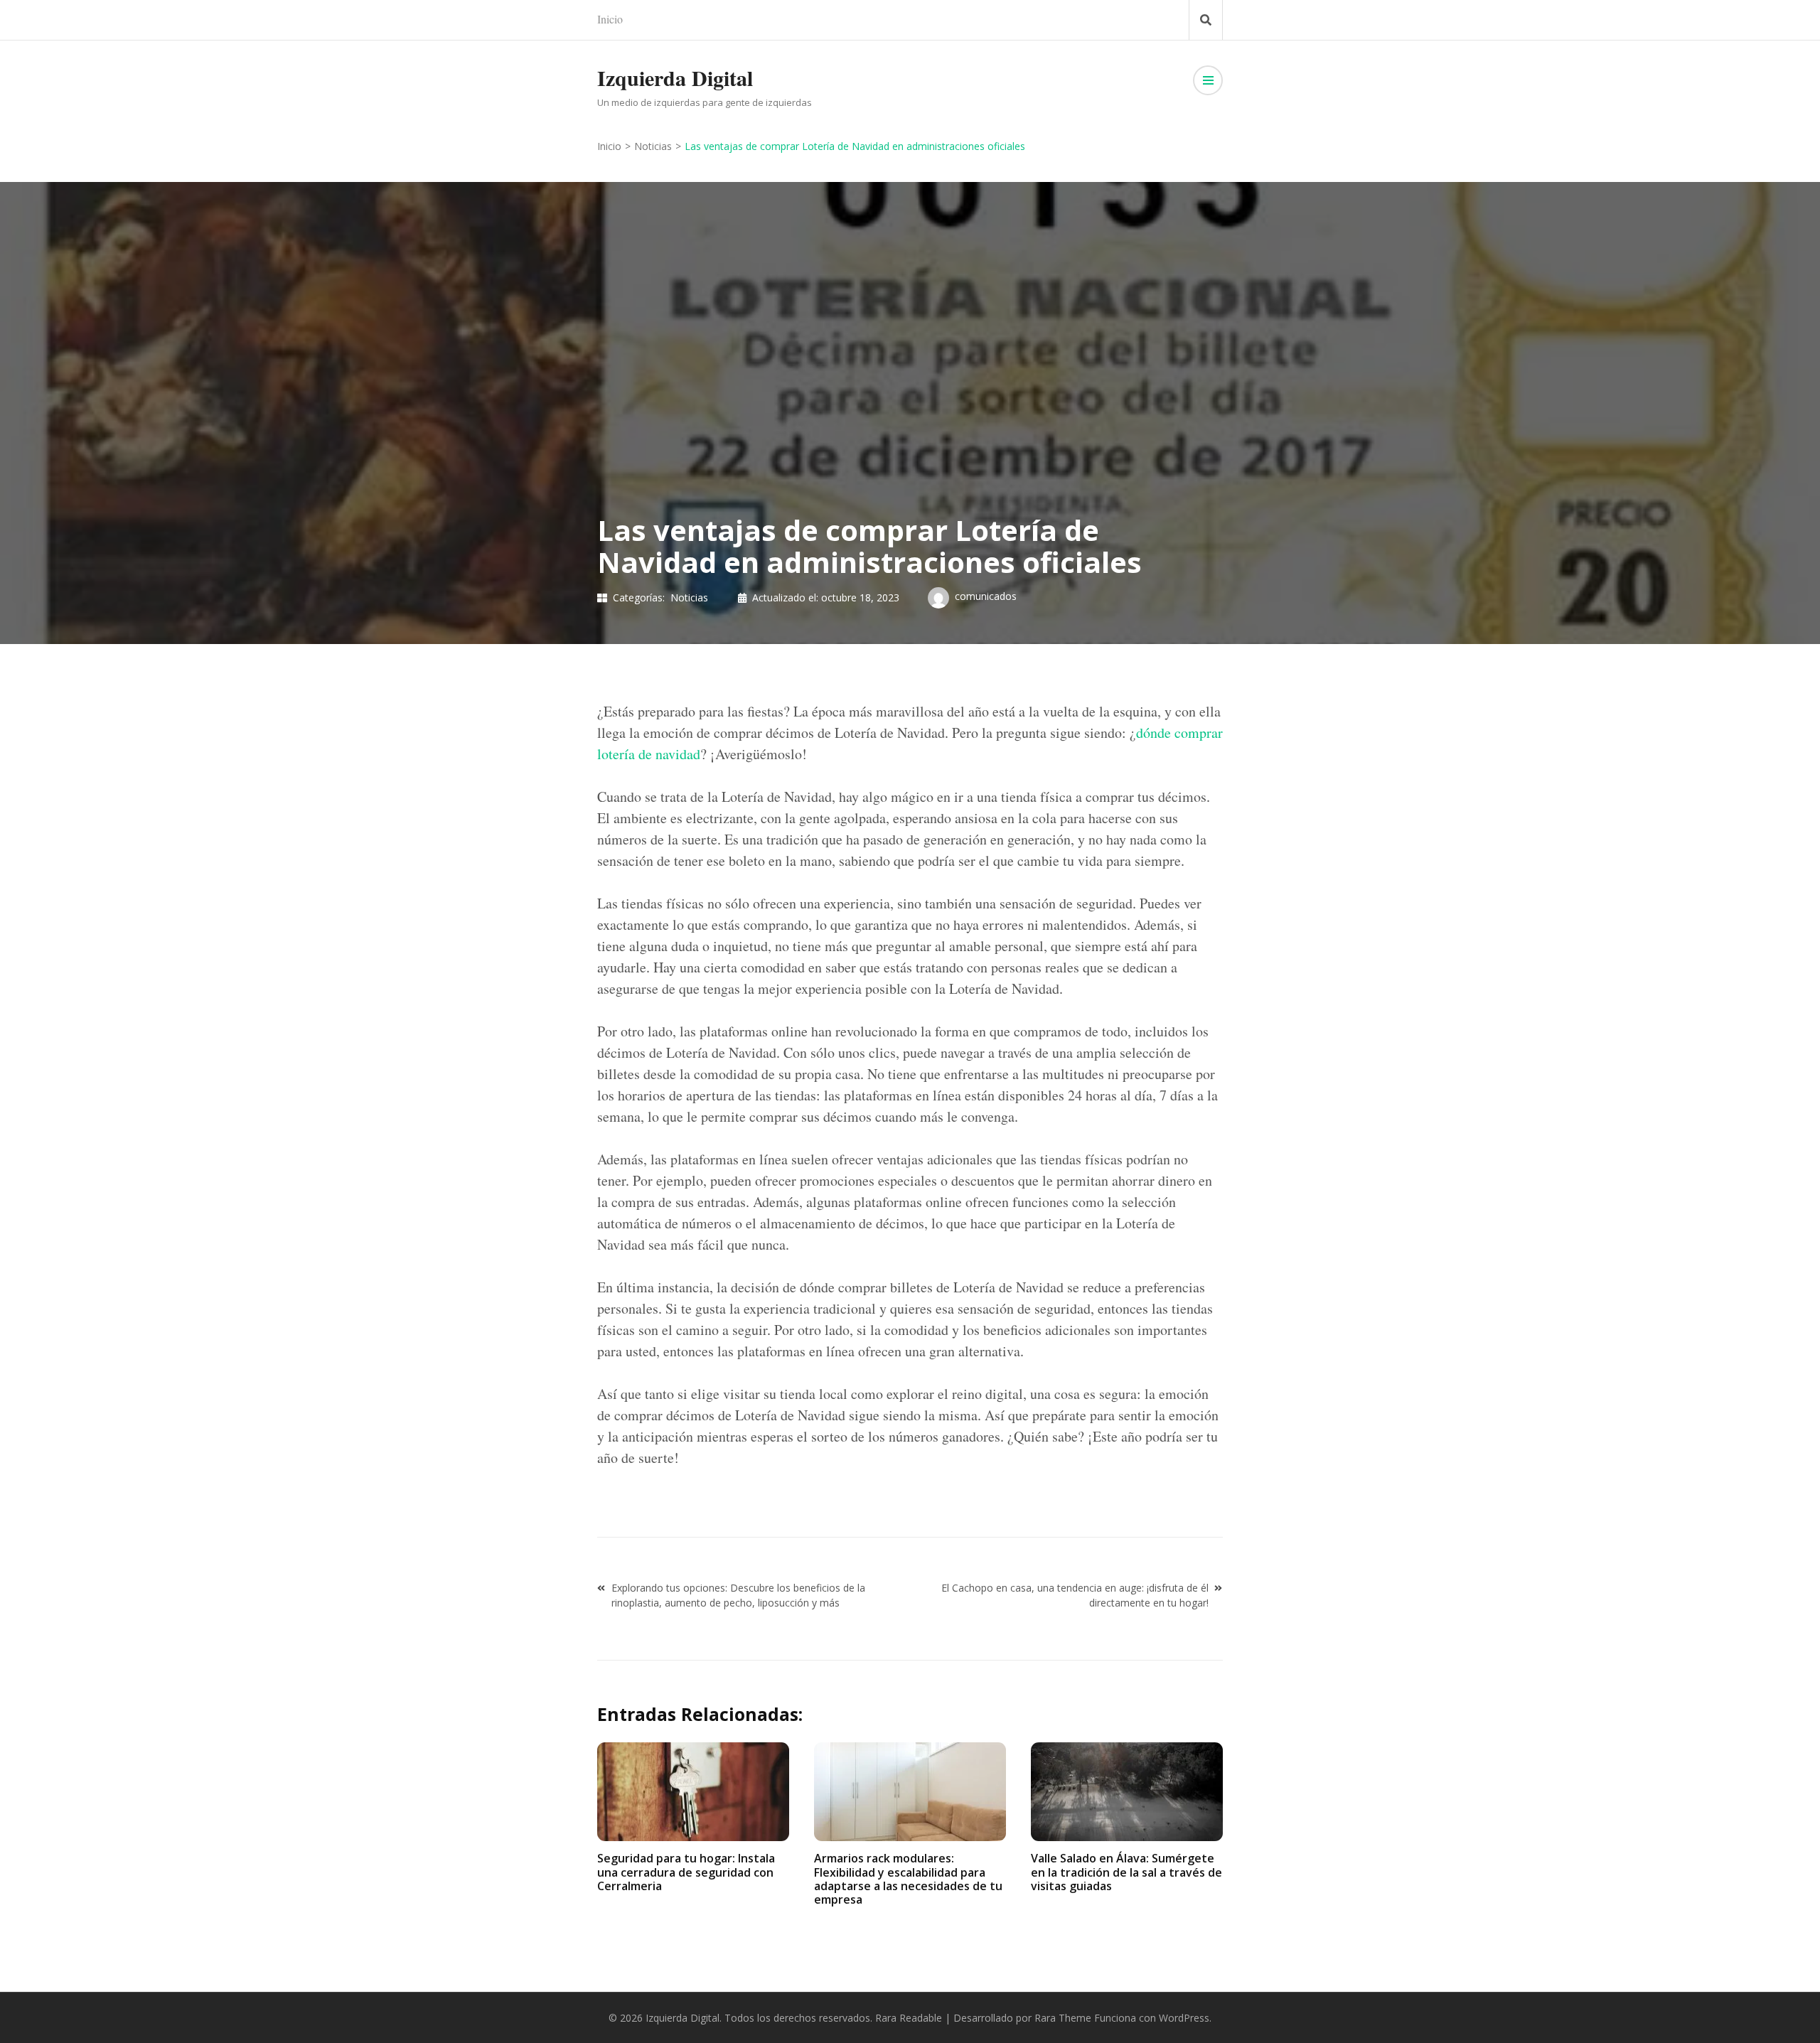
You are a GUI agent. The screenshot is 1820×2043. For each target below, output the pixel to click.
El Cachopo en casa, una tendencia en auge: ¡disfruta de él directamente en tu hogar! (1075, 1595)
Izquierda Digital (675, 77)
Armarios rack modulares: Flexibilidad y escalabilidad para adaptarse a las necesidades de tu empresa (908, 1879)
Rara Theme (1063, 2018)
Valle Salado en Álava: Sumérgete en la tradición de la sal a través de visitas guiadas (1126, 1872)
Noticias (689, 597)
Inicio (610, 19)
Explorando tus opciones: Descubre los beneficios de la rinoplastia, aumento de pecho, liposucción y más (738, 1595)
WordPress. (1185, 2018)
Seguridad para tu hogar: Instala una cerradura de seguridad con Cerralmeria (686, 1872)
